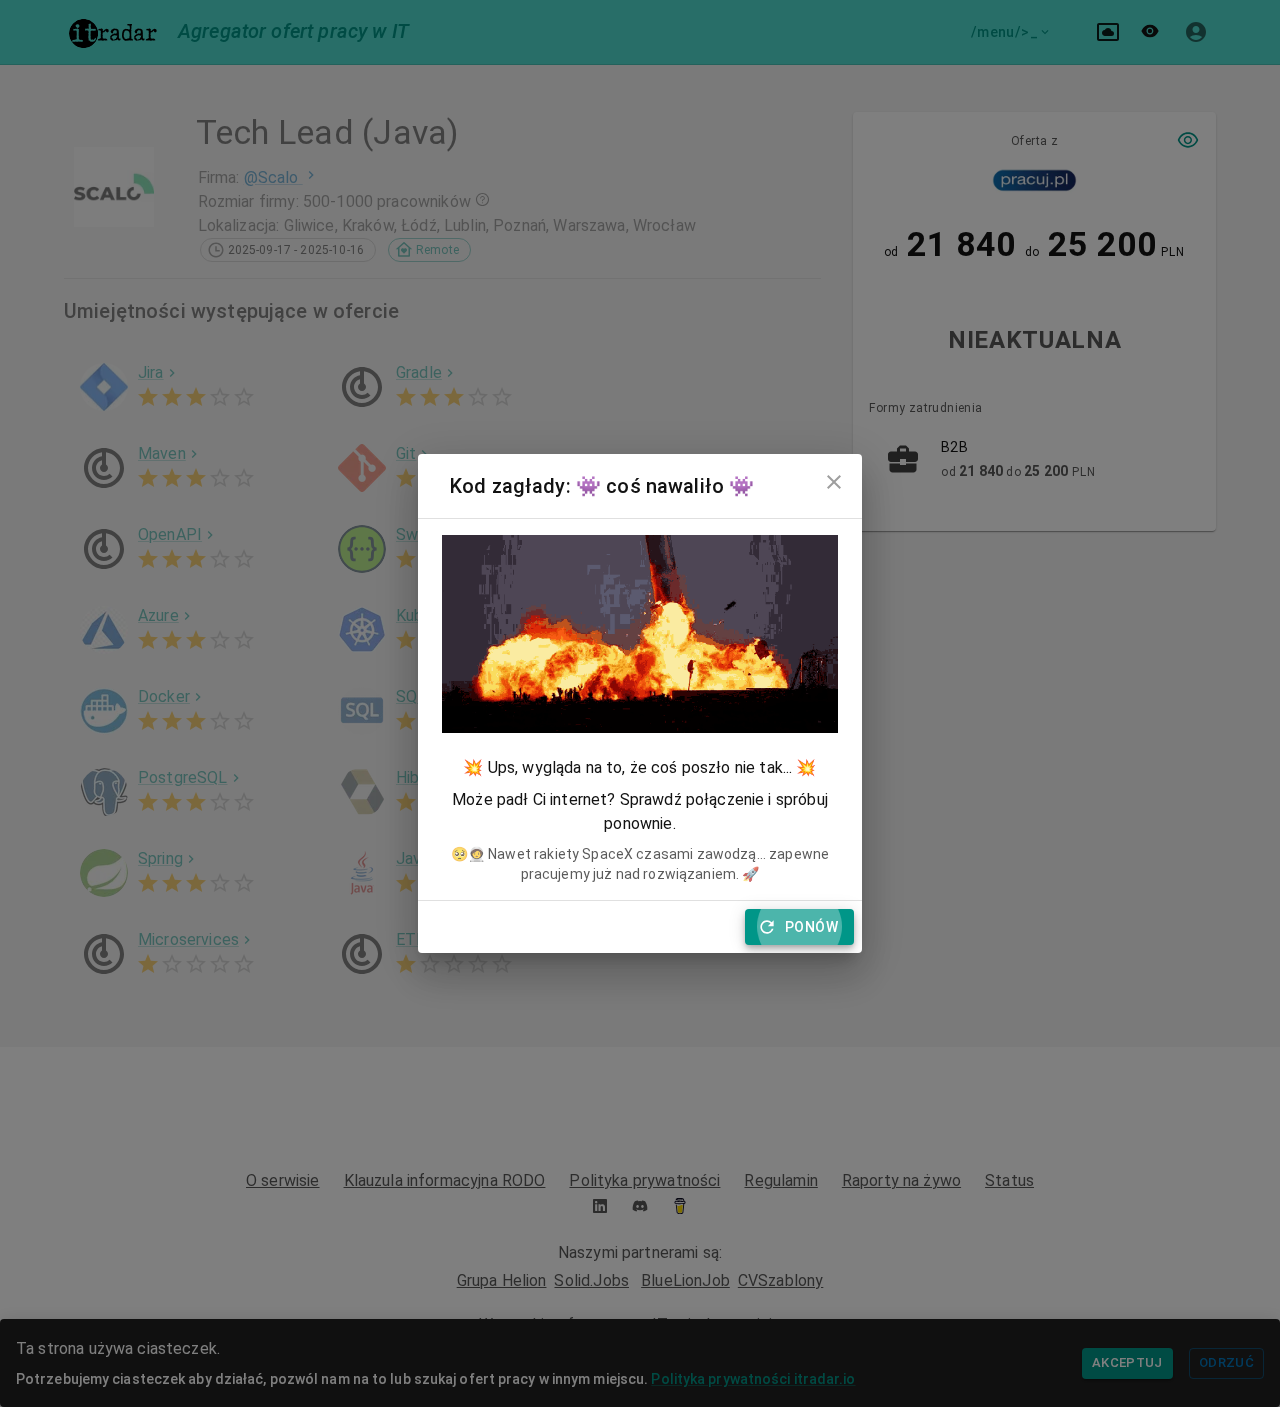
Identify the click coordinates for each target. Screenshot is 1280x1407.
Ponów (811, 927)
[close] (834, 482)
